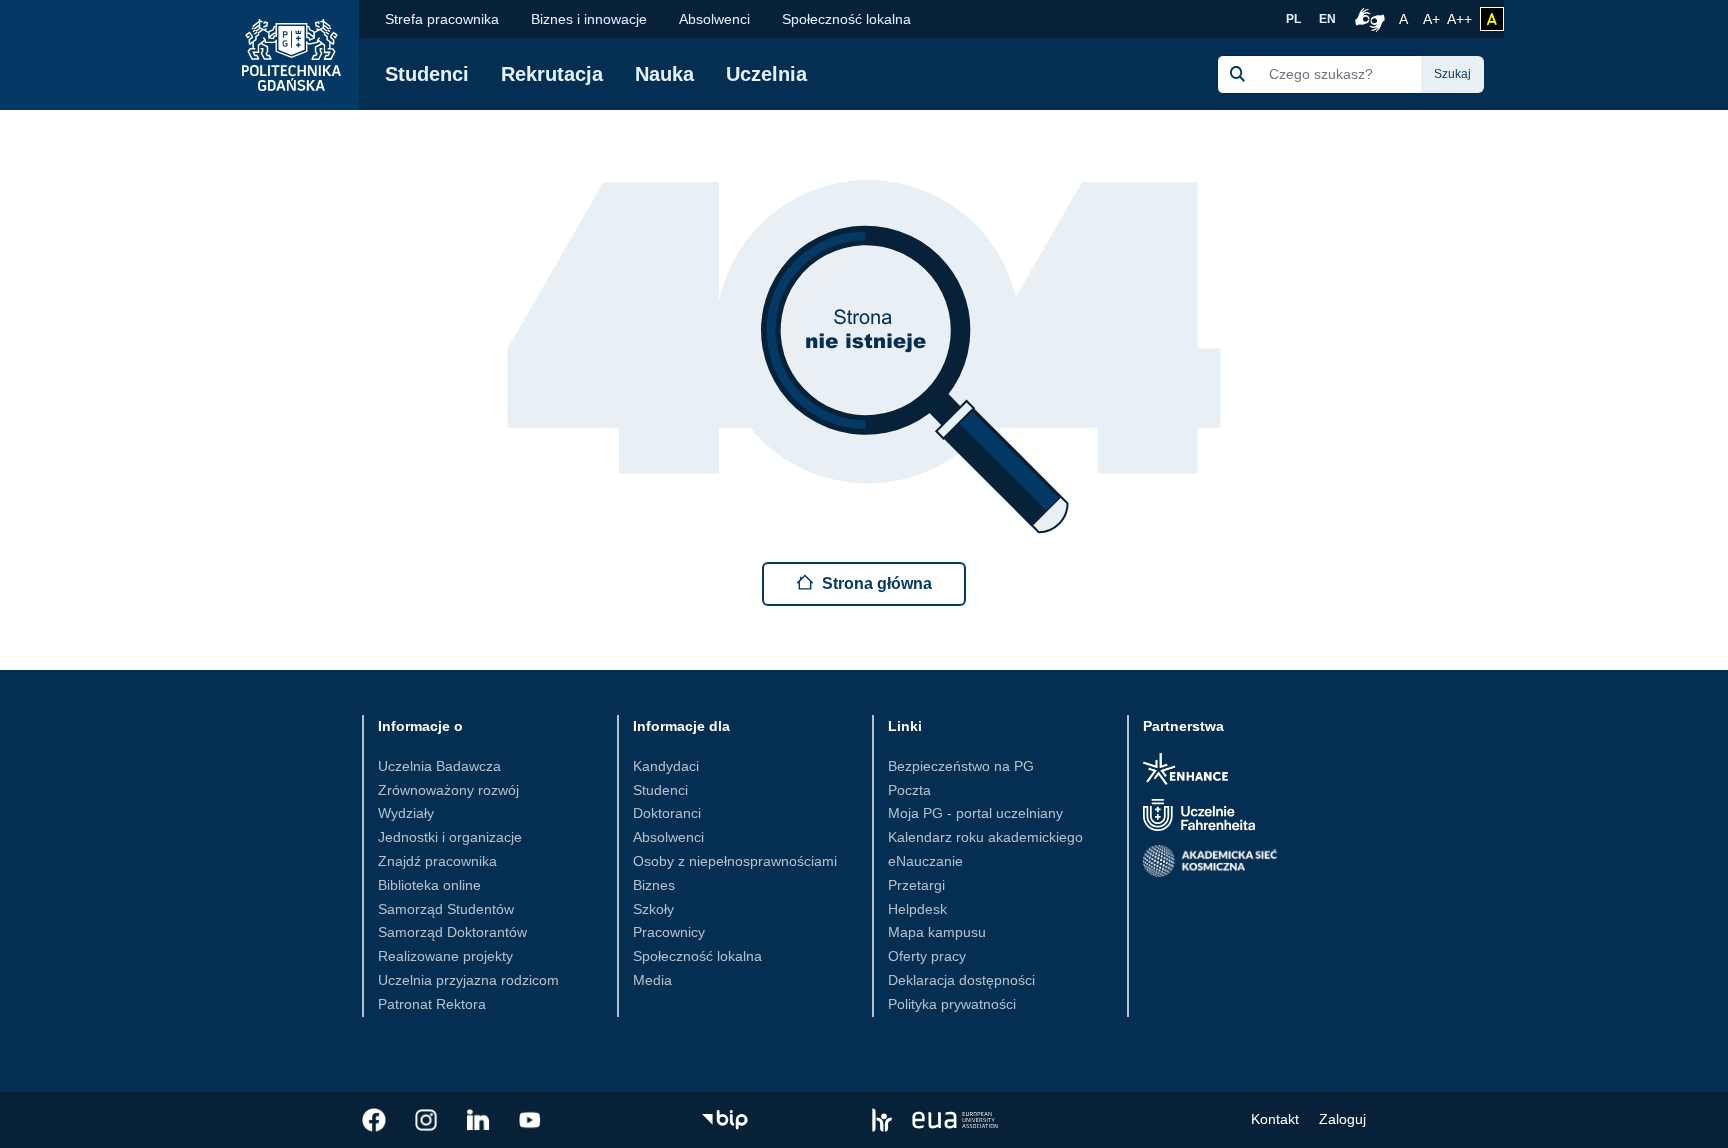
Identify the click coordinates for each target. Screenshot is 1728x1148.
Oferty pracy (927, 956)
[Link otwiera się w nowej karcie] (374, 1120)
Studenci (427, 74)
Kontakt (1275, 1119)
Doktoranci (667, 813)
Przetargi (916, 885)
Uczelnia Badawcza (439, 766)
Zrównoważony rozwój (448, 790)
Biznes (654, 885)
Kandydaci (666, 766)
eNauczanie (925, 861)
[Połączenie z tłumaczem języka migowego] (1367, 19)
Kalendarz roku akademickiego (985, 837)
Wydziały (406, 813)
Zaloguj (1342, 1119)
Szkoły (653, 909)
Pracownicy (669, 932)
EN (1327, 19)
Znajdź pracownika (437, 861)
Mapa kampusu (937, 932)
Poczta (909, 790)
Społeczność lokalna (846, 19)
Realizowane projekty (445, 956)
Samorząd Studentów (446, 909)
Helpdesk (917, 909)
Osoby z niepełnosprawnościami (735, 861)
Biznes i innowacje (589, 19)
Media (652, 980)
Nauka (664, 74)
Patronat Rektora (432, 1004)
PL (1293, 19)
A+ (1433, 18)
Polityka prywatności (952, 1004)
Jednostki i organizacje (450, 837)
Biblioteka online (429, 885)
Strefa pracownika (442, 19)
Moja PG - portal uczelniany (975, 813)
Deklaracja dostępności (961, 980)
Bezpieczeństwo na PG (961, 766)
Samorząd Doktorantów (452, 932)
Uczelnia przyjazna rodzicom (468, 980)
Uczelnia (766, 74)
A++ (1459, 18)
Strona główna (877, 583)
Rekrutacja (552, 74)
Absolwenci (714, 19)
